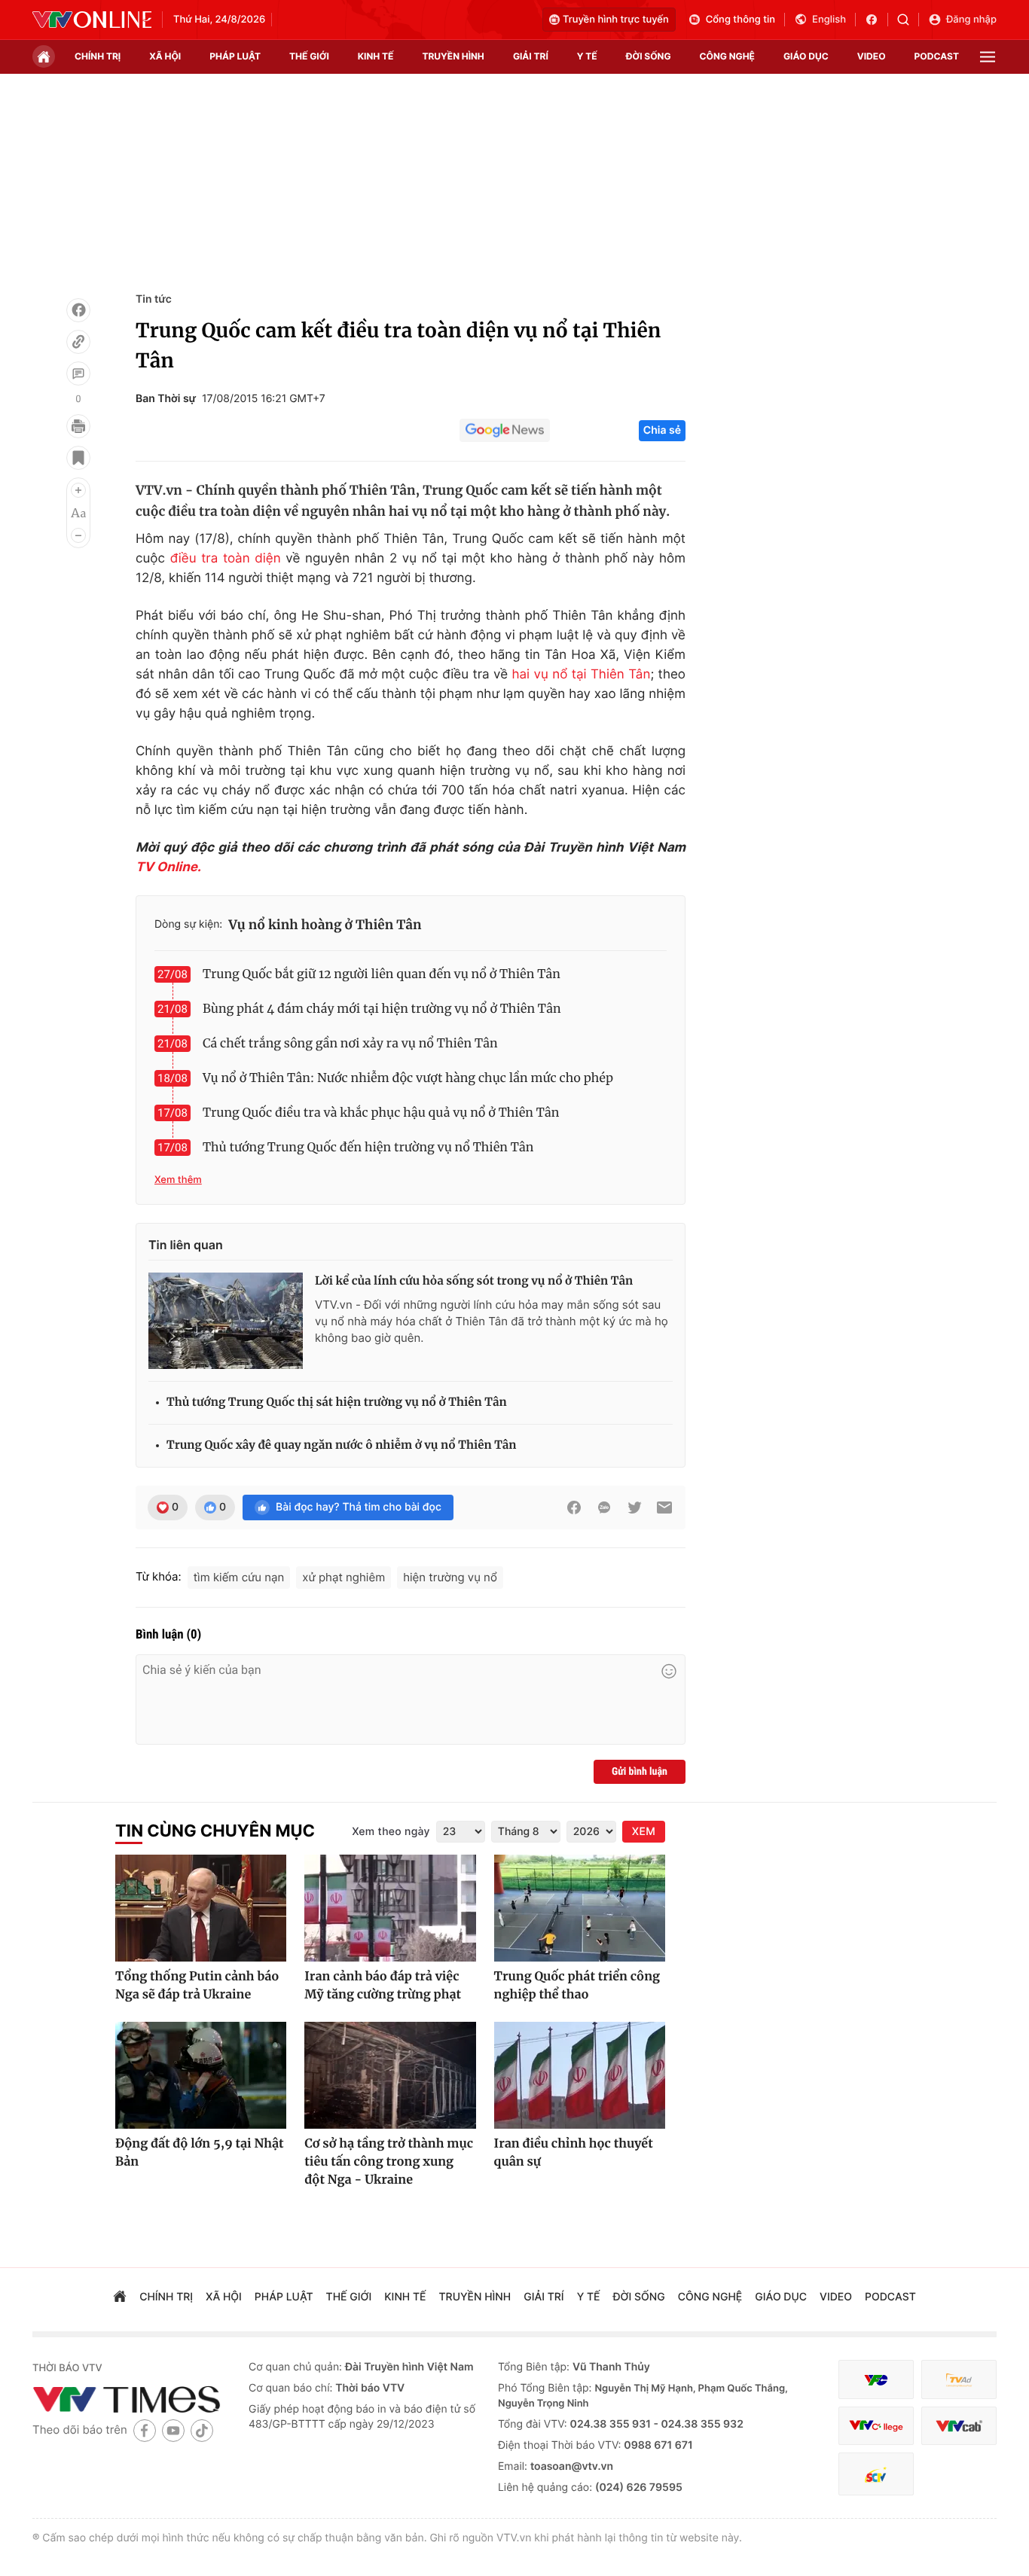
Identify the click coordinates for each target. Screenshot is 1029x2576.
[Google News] (505, 431)
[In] (78, 426)
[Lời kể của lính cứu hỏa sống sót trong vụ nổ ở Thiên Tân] (226, 1321)
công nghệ (727, 56)
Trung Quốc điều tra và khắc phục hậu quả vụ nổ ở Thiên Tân (381, 1113)
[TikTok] (202, 2430)
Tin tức (154, 299)
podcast (937, 56)
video (872, 56)
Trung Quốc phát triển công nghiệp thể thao (577, 1986)
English (829, 20)
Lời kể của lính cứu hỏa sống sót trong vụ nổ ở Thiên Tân (474, 1281)
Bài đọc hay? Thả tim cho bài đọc (359, 1507)
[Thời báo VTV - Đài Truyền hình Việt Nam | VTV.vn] (92, 20)
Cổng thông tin (740, 20)
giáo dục (806, 56)
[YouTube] (173, 2430)
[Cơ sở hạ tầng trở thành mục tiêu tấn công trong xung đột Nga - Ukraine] (390, 2075)
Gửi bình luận (640, 1772)
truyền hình (453, 56)
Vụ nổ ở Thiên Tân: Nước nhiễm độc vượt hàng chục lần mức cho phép (408, 1078)
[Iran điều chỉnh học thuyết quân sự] (580, 2075)
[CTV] (876, 2426)
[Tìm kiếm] (908, 20)
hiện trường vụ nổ (450, 1577)
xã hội (165, 56)
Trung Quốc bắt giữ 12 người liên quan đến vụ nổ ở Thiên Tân (382, 974)
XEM (644, 1832)
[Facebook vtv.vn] (876, 20)
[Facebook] (78, 310)
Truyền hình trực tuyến (616, 20)
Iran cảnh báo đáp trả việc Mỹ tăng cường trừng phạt (383, 1986)
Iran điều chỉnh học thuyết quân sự (574, 2153)
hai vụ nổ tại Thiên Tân (581, 675)
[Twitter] (634, 1507)
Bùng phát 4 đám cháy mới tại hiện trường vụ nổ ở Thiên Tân (382, 1009)
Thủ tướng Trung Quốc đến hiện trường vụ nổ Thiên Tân (368, 1148)
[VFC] (876, 2380)
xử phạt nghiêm (344, 1577)
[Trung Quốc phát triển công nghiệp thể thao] (580, 1908)
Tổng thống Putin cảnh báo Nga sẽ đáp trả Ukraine (197, 1986)
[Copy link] (78, 342)
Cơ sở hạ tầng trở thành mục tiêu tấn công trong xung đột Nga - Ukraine (389, 2162)
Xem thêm (178, 1180)
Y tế (587, 56)
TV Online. (168, 867)
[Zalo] (604, 1507)
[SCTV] (876, 2474)
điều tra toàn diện (226, 559)
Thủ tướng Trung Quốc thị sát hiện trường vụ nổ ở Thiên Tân (337, 1402)
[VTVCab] (959, 2426)
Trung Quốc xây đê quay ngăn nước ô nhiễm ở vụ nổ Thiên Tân (342, 1445)
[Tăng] (78, 490)
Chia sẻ (662, 430)
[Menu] (988, 57)
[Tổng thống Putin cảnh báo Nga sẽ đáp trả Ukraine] (201, 1908)
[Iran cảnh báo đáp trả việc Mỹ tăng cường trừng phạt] (390, 1908)
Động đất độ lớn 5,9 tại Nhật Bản (200, 2153)
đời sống (649, 56)
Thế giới (309, 56)
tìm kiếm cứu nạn (239, 1577)
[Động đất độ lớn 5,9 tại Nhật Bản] (201, 2075)
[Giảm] (78, 535)
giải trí (531, 56)
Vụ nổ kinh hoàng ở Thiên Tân (325, 925)
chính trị (98, 56)
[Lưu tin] (78, 458)
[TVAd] (959, 2380)
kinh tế (376, 56)
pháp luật (235, 56)
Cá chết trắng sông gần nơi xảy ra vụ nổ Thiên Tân (350, 1044)
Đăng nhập (971, 20)
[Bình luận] (78, 373)
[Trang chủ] (44, 56)
